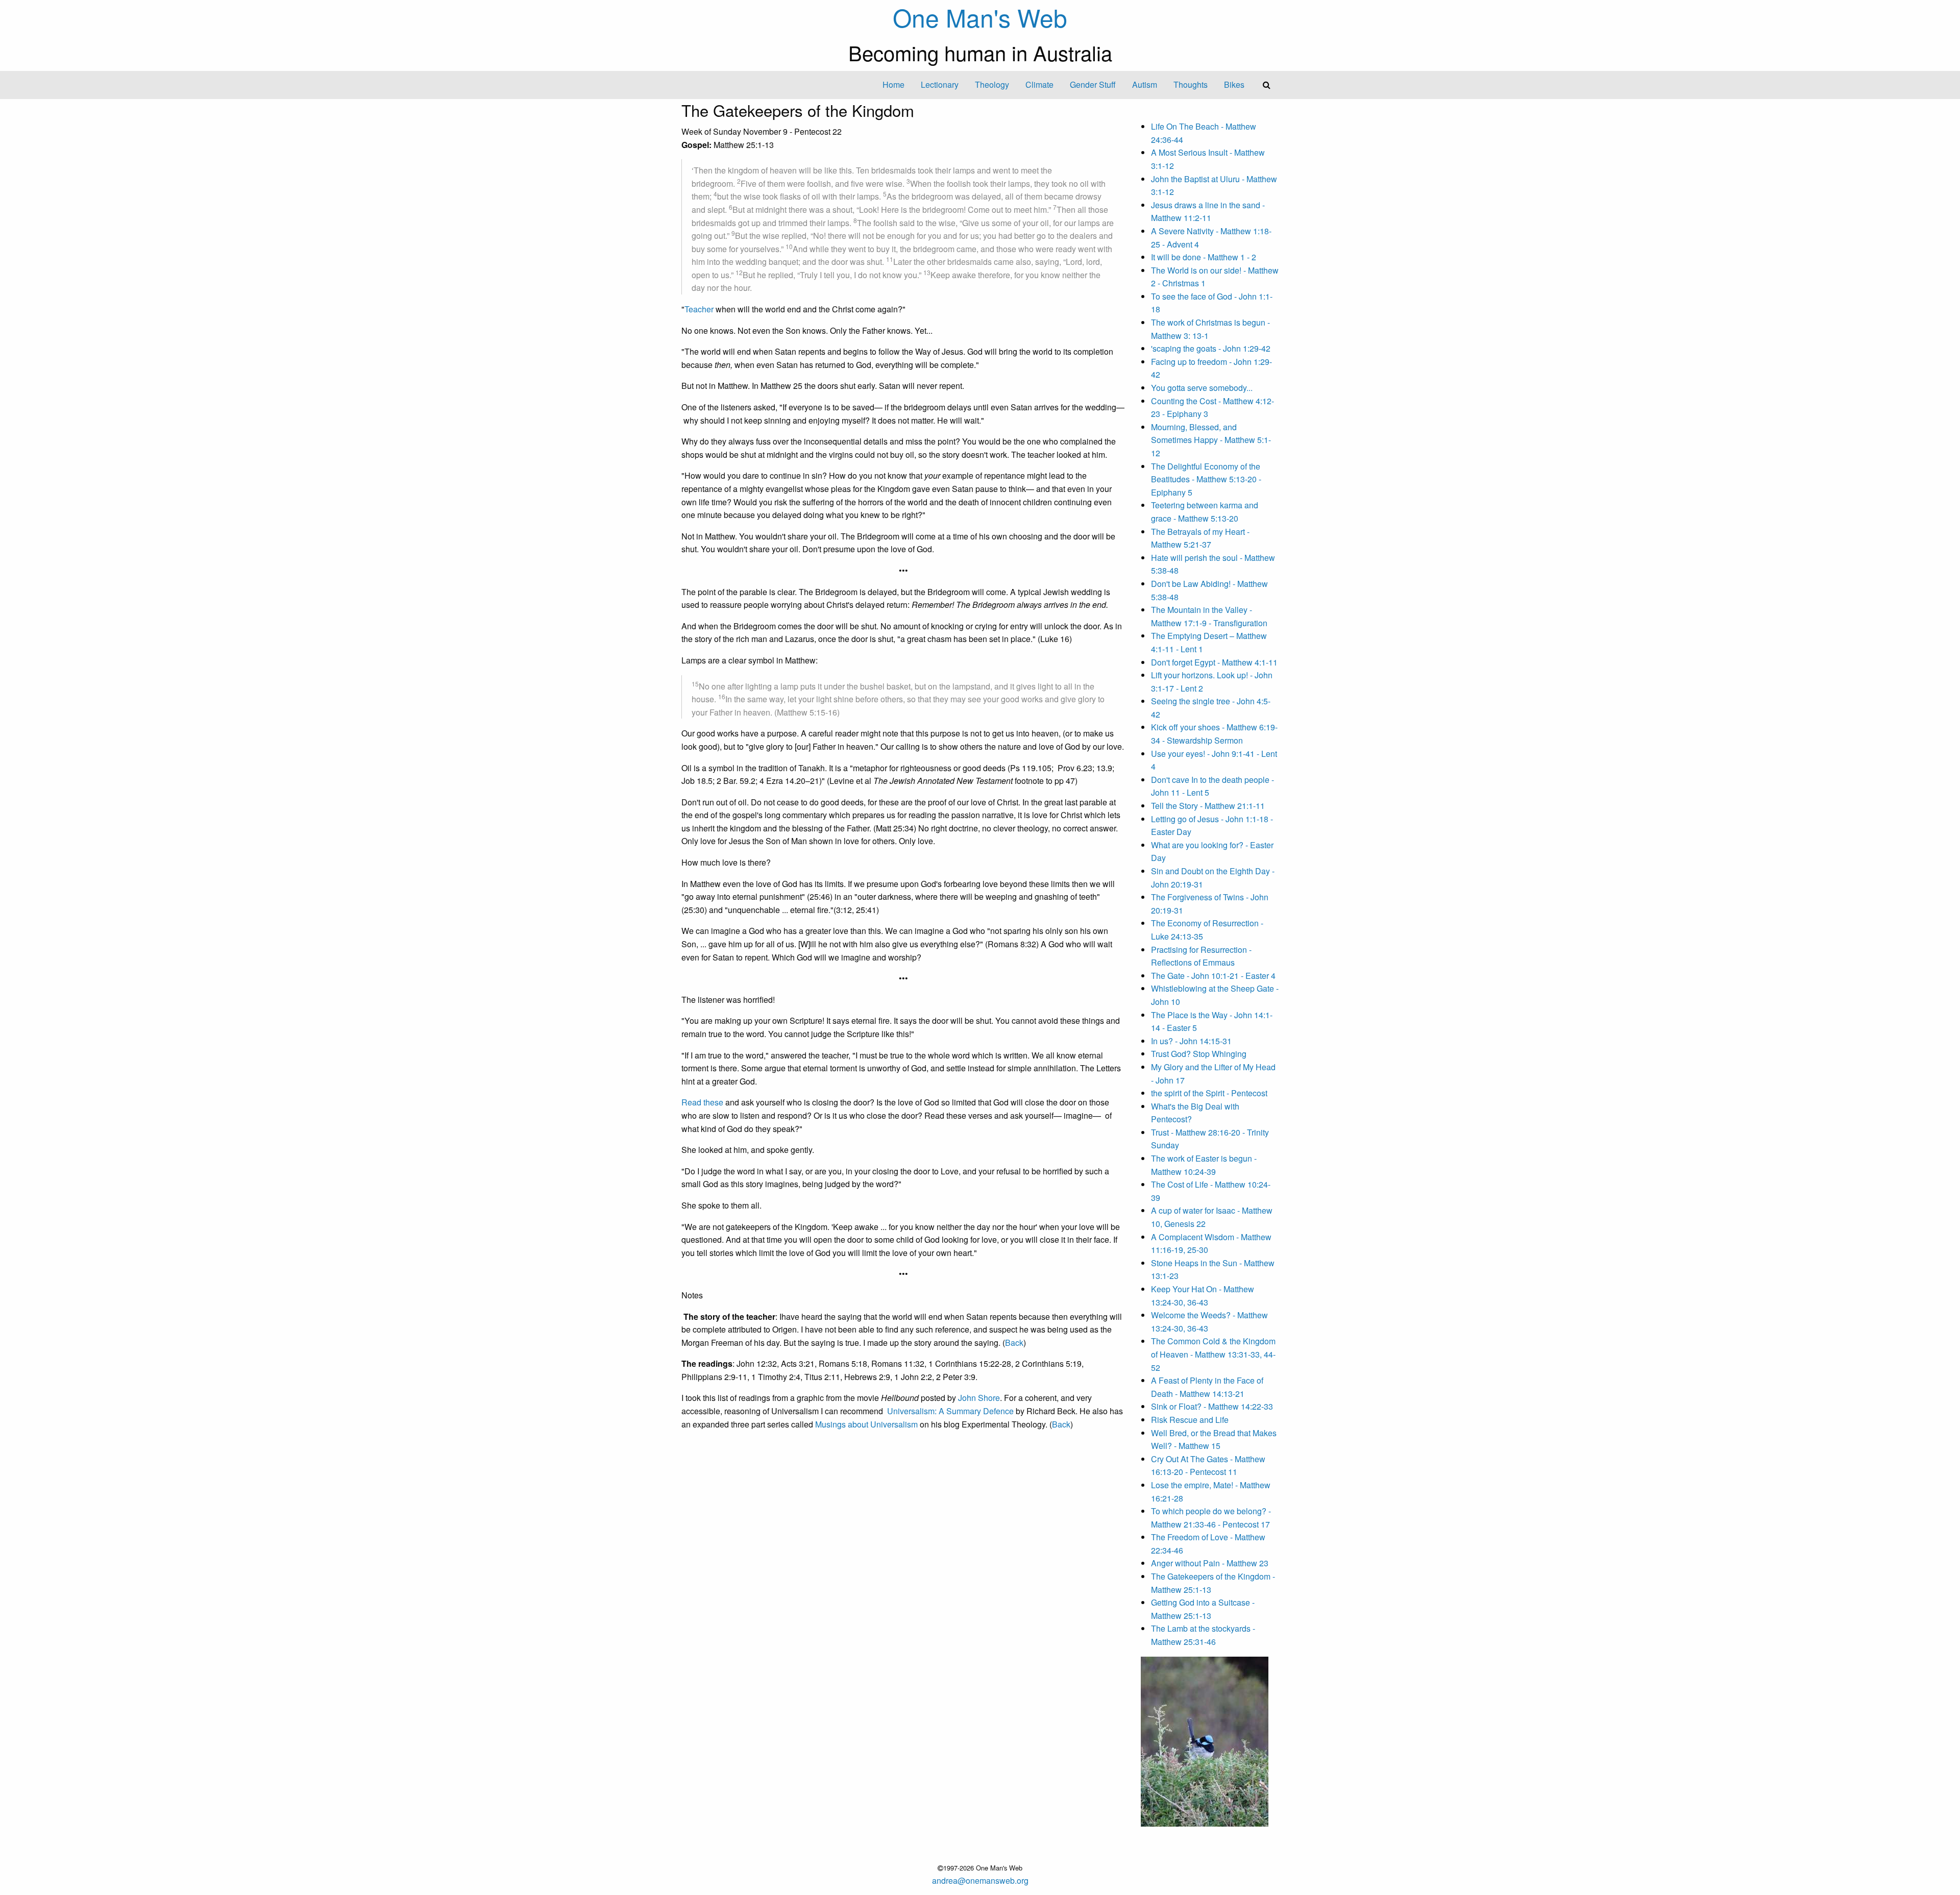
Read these (702, 1102)
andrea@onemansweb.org (980, 1880)
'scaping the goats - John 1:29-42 (1211, 348)
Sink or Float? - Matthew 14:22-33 (1212, 1406)
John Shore (979, 1398)
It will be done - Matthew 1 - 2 (1204, 257)
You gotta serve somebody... (1202, 388)
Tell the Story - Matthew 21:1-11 (1208, 806)
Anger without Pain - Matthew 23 (1210, 1563)
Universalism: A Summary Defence (950, 1411)
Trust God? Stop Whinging (1199, 1054)
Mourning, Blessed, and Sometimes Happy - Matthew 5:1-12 (1211, 440)
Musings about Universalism (866, 1424)
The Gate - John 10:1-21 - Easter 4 (1213, 976)
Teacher (699, 309)
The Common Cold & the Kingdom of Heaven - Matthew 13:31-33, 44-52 (1213, 1354)
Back (1014, 1343)
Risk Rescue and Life (1190, 1420)
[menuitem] (893, 85)
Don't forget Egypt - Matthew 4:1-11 (1214, 662)
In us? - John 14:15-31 (1191, 1041)
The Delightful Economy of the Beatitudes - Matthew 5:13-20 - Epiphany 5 (1206, 479)
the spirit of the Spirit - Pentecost (1209, 1093)
